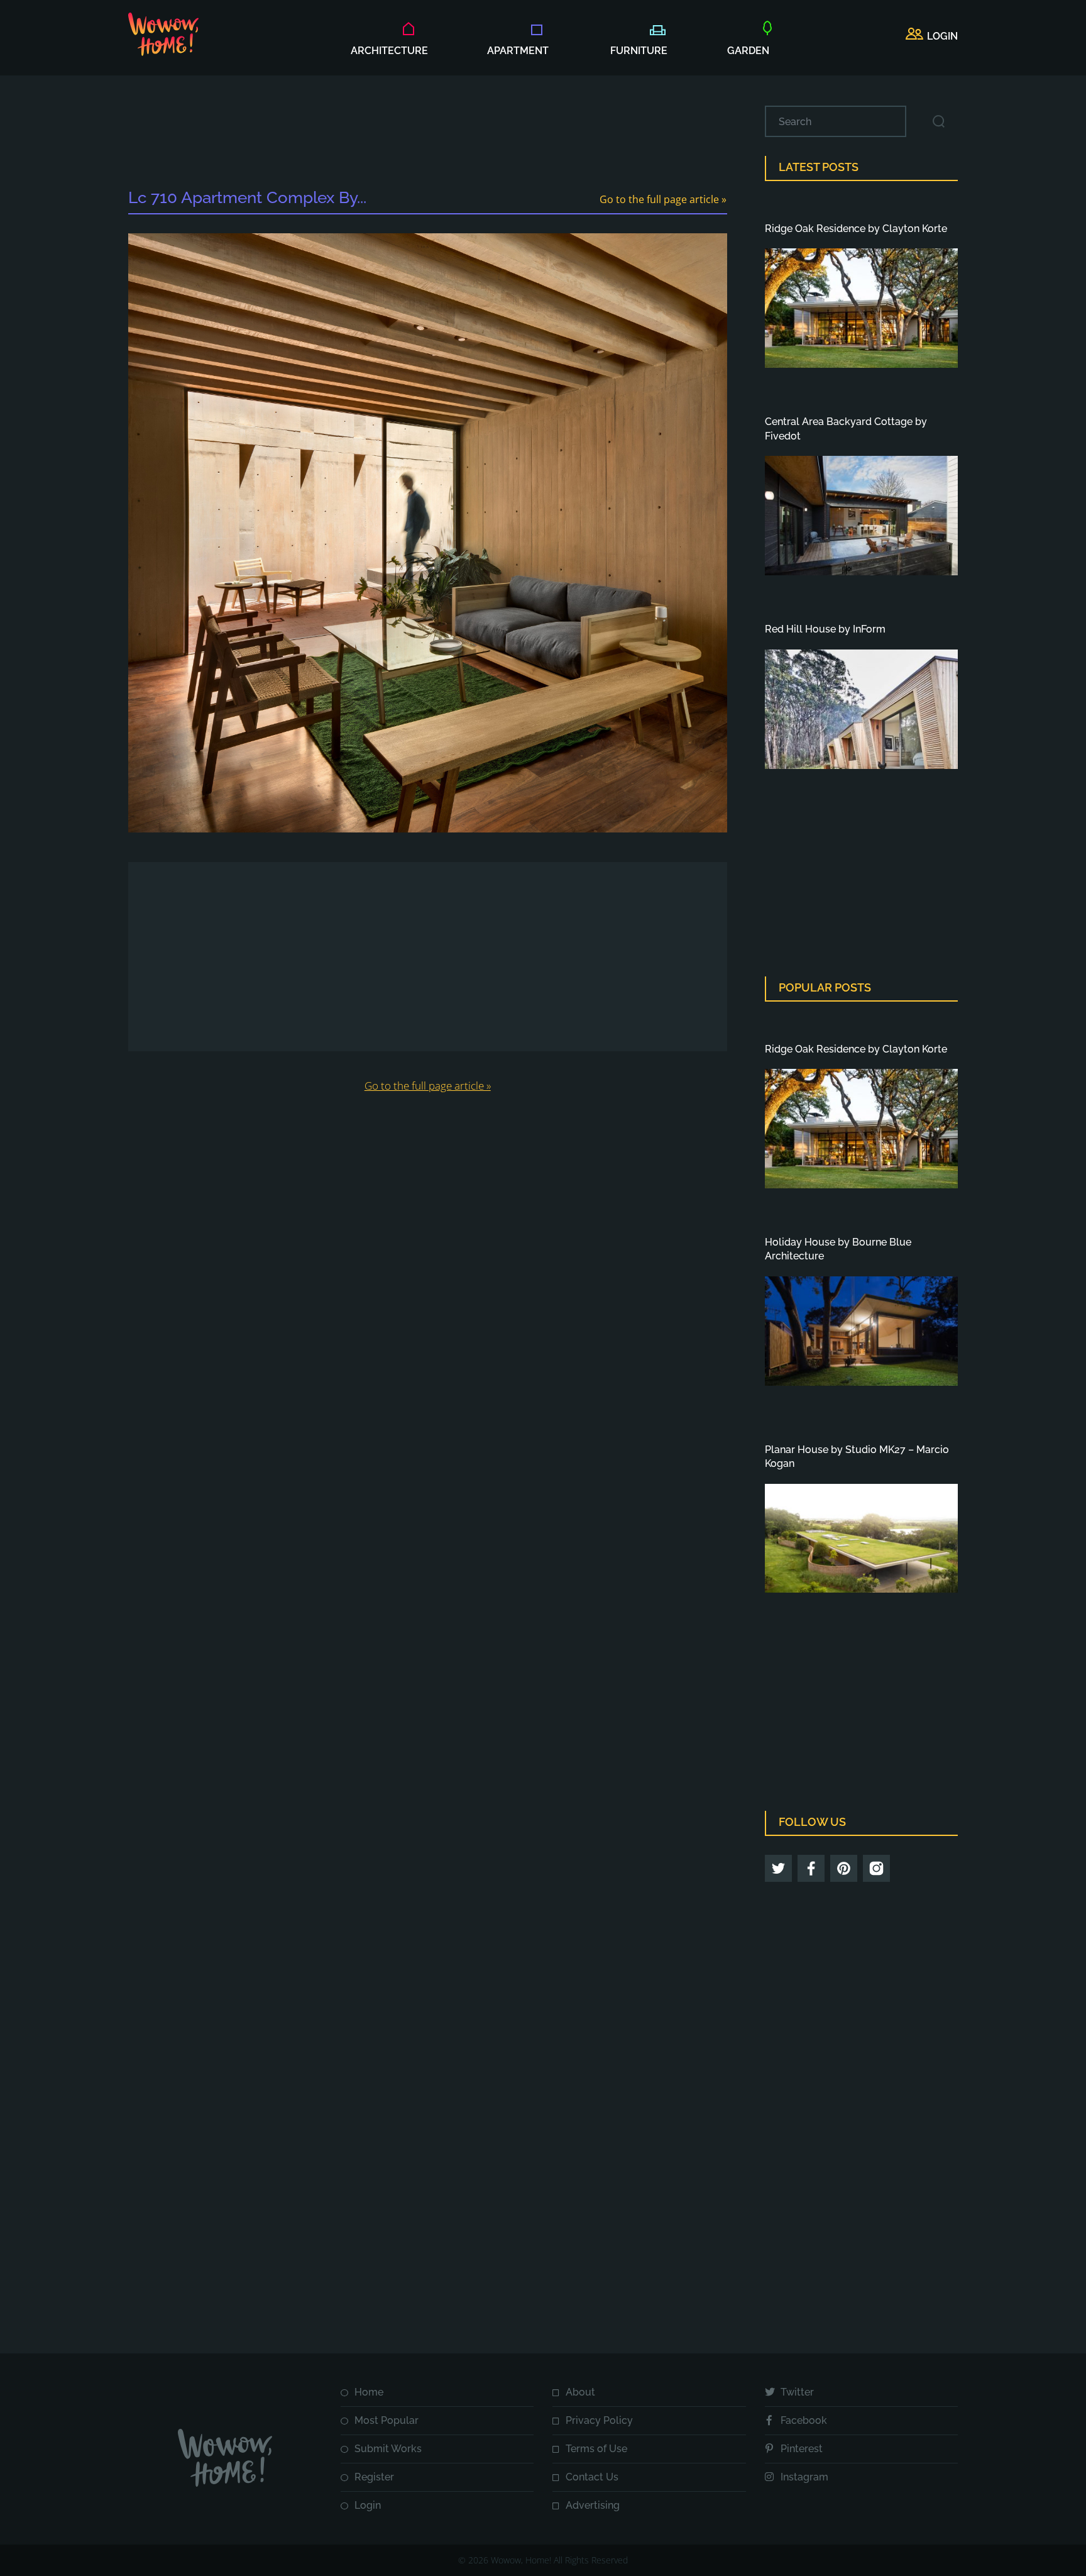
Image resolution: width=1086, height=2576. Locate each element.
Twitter (797, 2392)
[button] (932, 36)
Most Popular (387, 2420)
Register (374, 2477)
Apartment (518, 51)
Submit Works (388, 2449)
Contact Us (592, 2477)
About (580, 2392)
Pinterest (802, 2449)
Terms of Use (596, 2449)
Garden (748, 51)
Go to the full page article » (663, 199)
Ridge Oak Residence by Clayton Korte (856, 229)
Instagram (804, 2477)
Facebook (804, 2420)
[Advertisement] (427, 134)
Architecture (389, 51)
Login (368, 2505)
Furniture (639, 51)
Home (369, 2392)
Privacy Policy (599, 2420)
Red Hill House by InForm (825, 629)
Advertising (593, 2505)
